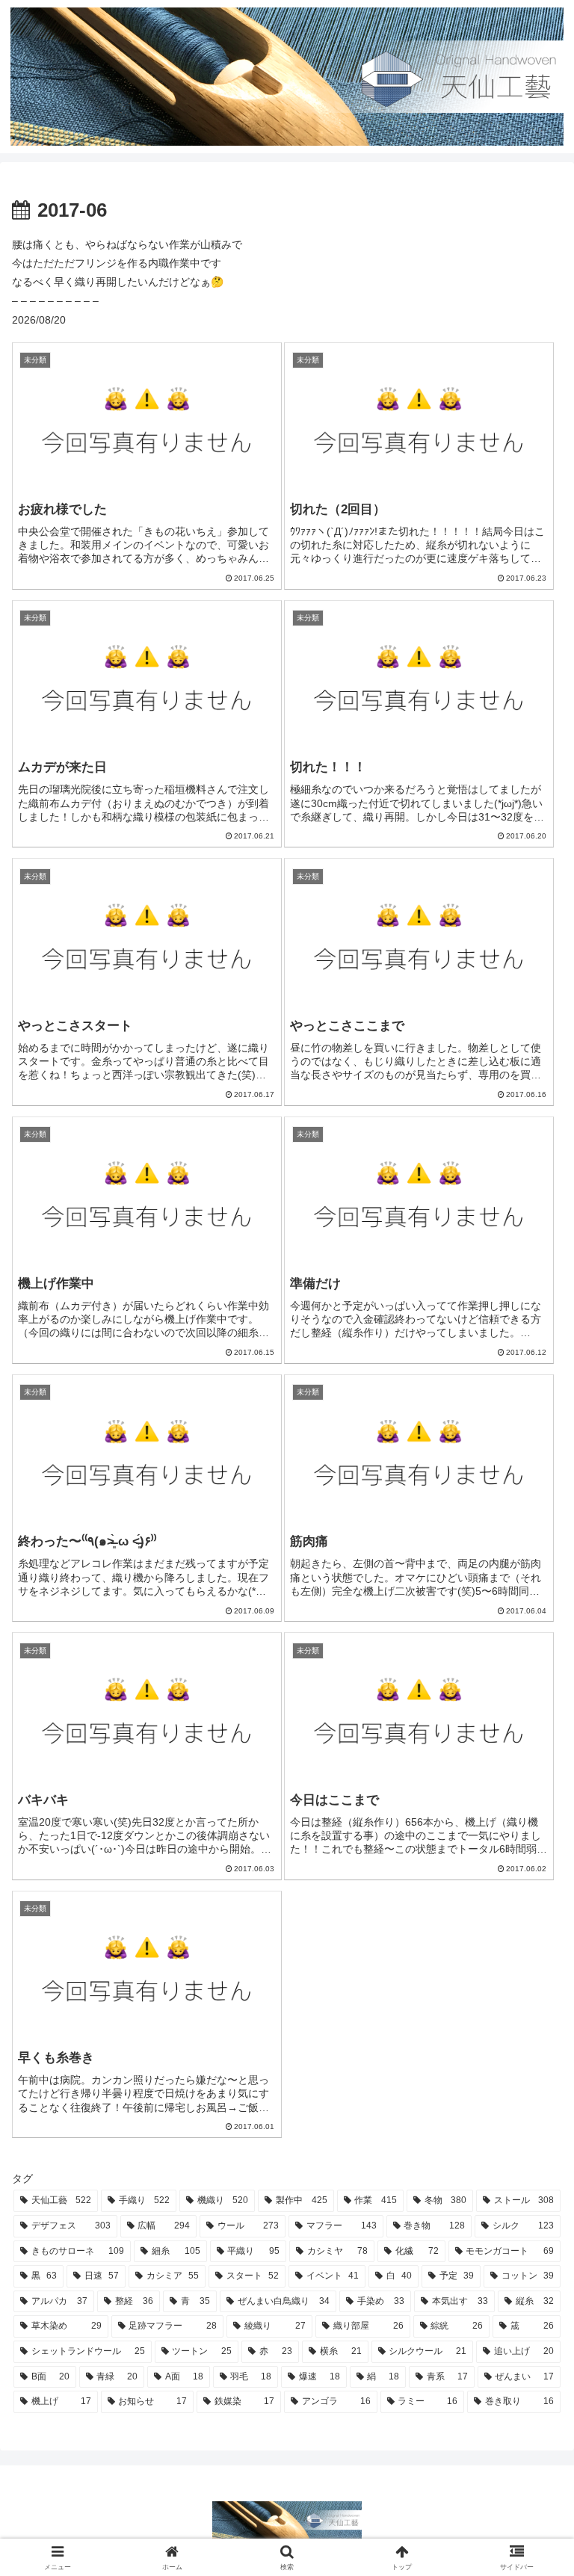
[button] (530, 1998)
